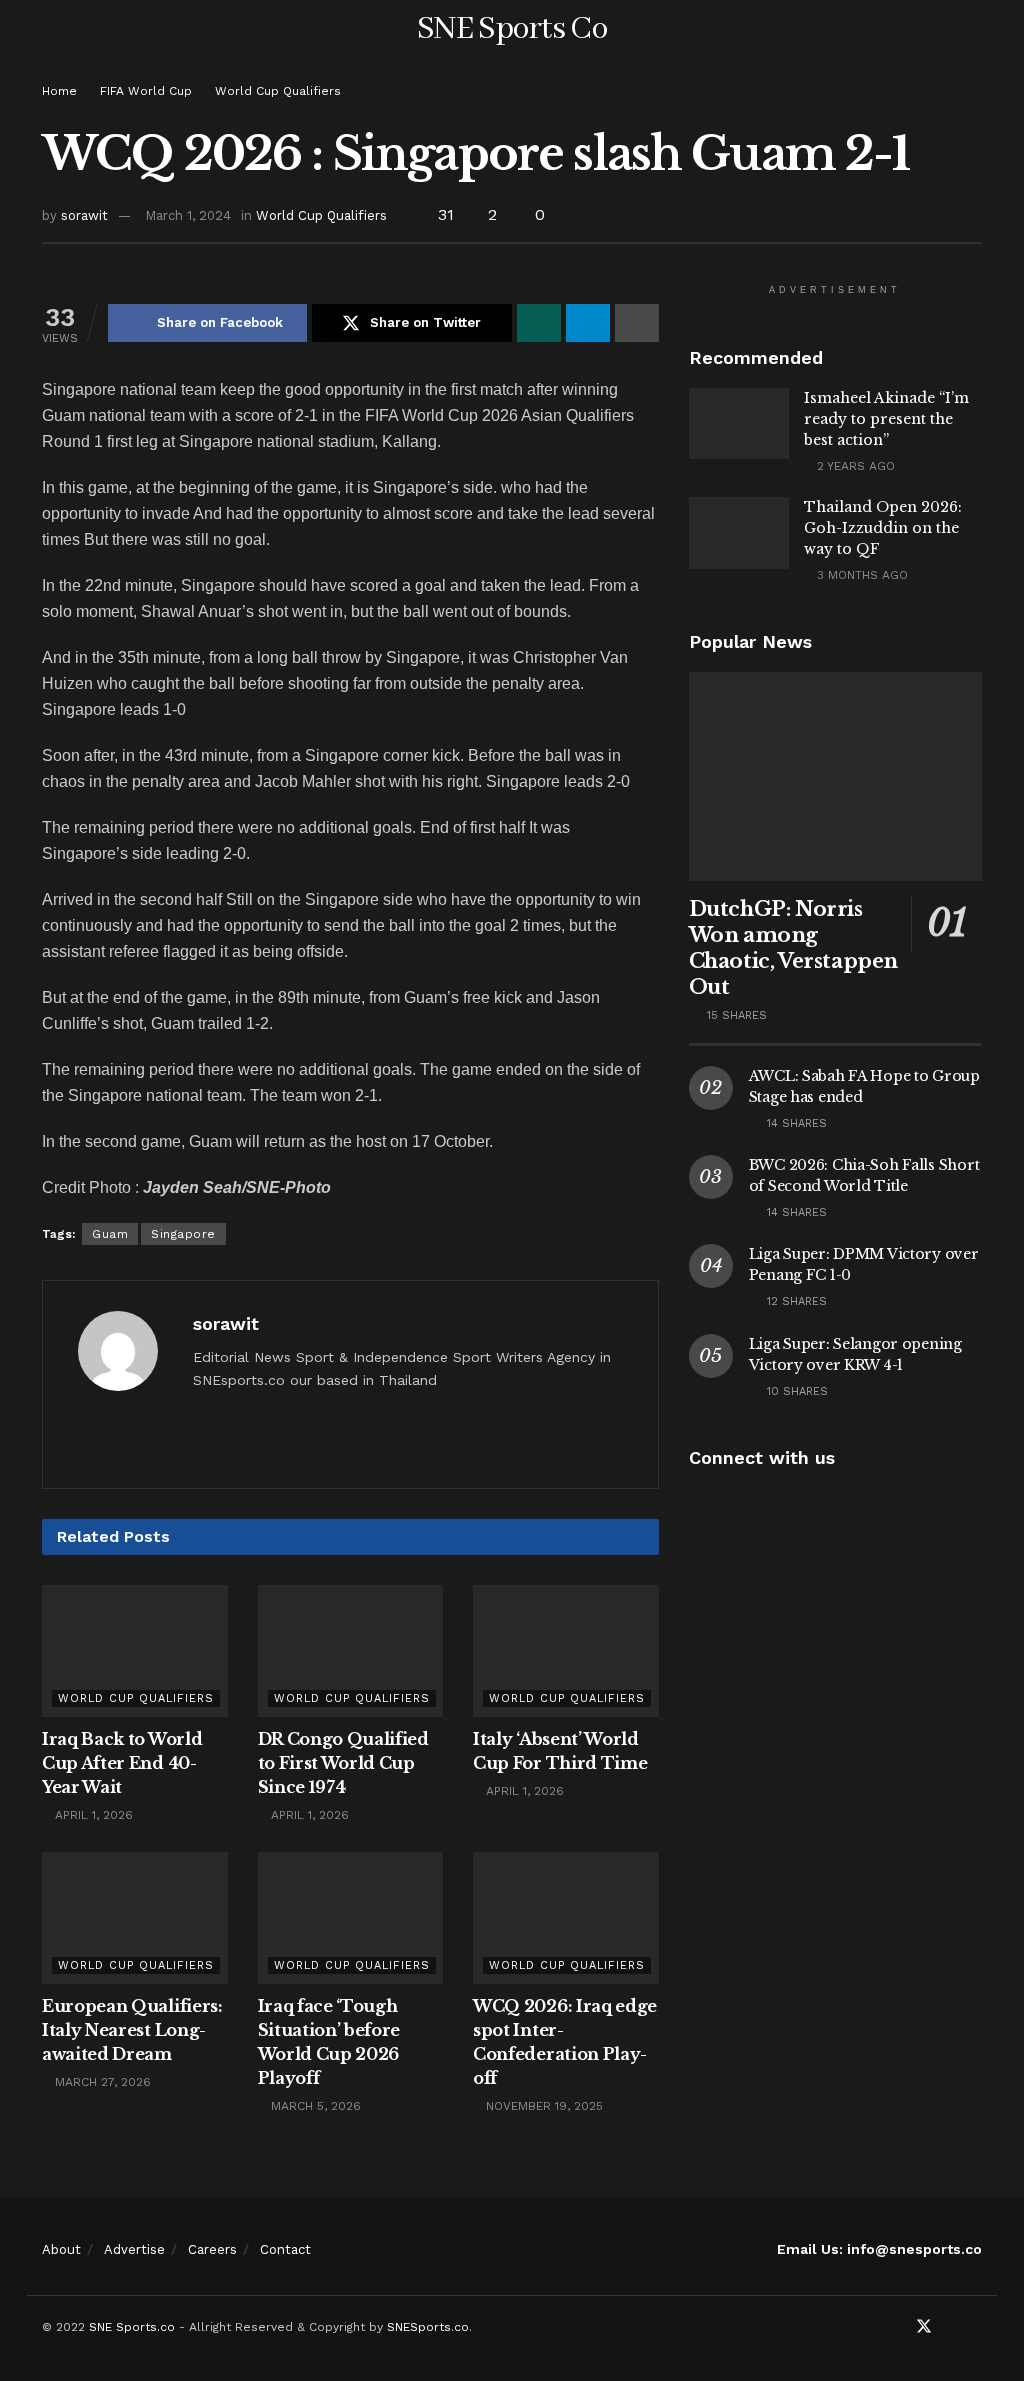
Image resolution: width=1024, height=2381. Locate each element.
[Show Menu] (50, 30)
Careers (212, 2249)
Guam (110, 1234)
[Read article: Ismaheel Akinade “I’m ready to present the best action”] (739, 424)
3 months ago (860, 575)
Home (59, 91)
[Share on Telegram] (588, 323)
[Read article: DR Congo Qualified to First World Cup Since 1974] (351, 1651)
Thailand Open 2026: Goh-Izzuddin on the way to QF (883, 528)
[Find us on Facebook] (897, 2327)
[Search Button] (973, 30)
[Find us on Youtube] (951, 2327)
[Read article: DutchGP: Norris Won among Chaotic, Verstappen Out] (835, 777)
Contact (285, 2249)
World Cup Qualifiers (278, 91)
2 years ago (854, 466)
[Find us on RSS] (976, 2327)
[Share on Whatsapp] (539, 323)
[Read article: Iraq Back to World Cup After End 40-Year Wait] (135, 1651)
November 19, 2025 (542, 2106)
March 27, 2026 (101, 2082)
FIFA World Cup (146, 91)
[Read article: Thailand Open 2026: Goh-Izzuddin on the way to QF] (739, 533)
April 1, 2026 (92, 1815)
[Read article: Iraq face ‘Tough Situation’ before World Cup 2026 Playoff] (351, 1918)
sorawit (84, 215)
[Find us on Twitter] (924, 2327)
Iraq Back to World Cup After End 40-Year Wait (122, 1763)
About (61, 2249)
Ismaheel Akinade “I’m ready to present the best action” (886, 419)
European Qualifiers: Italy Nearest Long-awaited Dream (132, 2030)
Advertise (134, 2249)
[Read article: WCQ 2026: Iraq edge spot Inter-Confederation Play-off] (566, 1918)
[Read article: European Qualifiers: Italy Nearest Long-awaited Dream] (135, 1918)
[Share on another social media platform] (637, 323)
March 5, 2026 (314, 2106)
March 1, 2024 (188, 215)
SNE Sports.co (132, 2327)
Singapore (183, 1234)
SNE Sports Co (512, 30)
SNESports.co (428, 2327)
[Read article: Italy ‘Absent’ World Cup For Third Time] (566, 1651)
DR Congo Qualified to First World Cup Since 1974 (343, 1763)
